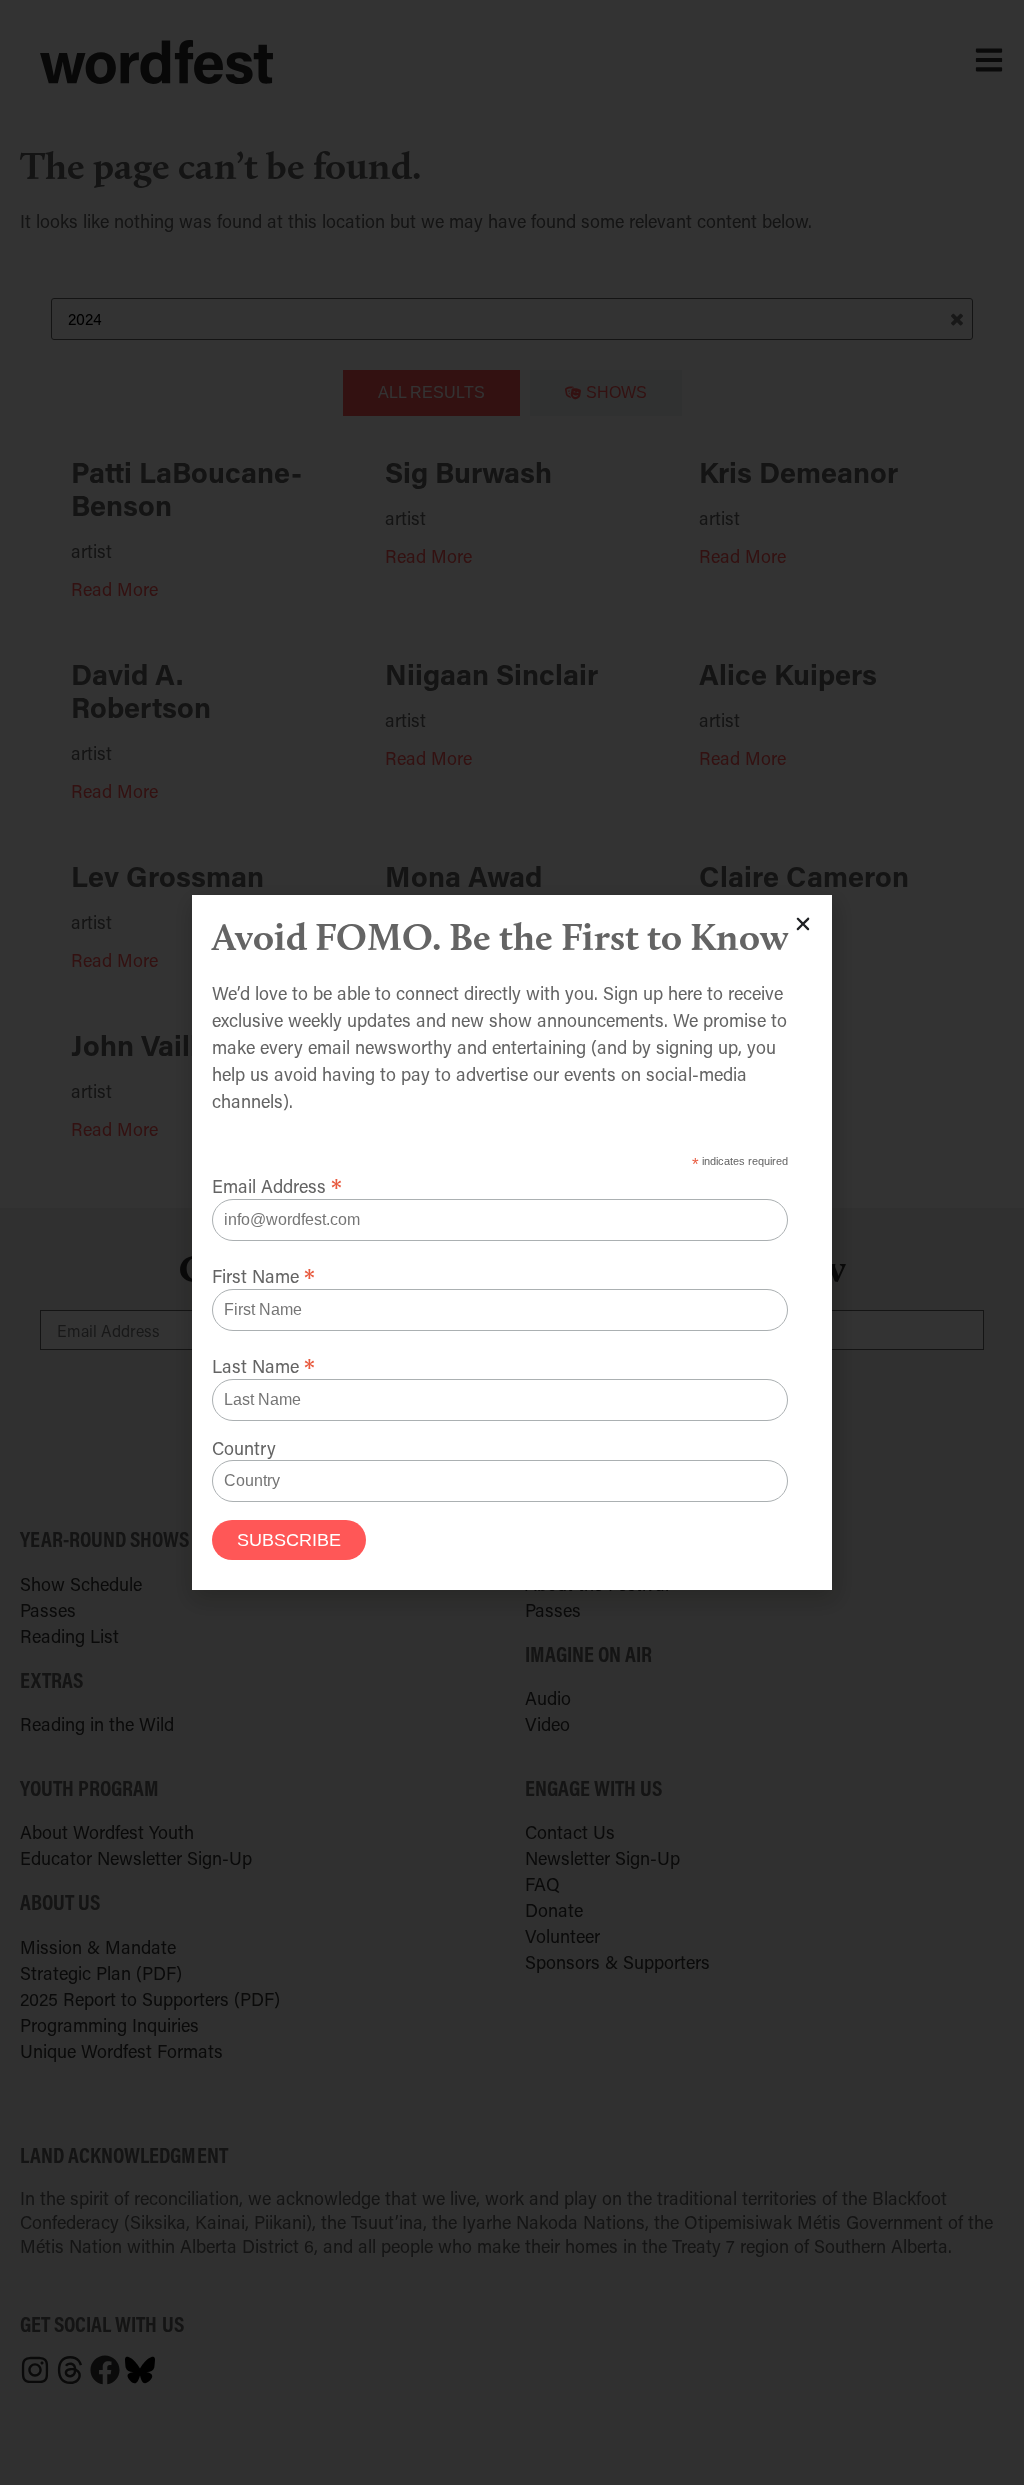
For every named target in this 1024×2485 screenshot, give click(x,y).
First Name (263, 1273)
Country (244, 1448)
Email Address (277, 1183)
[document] (512, 1242)
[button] (803, 924)
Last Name (263, 1363)
